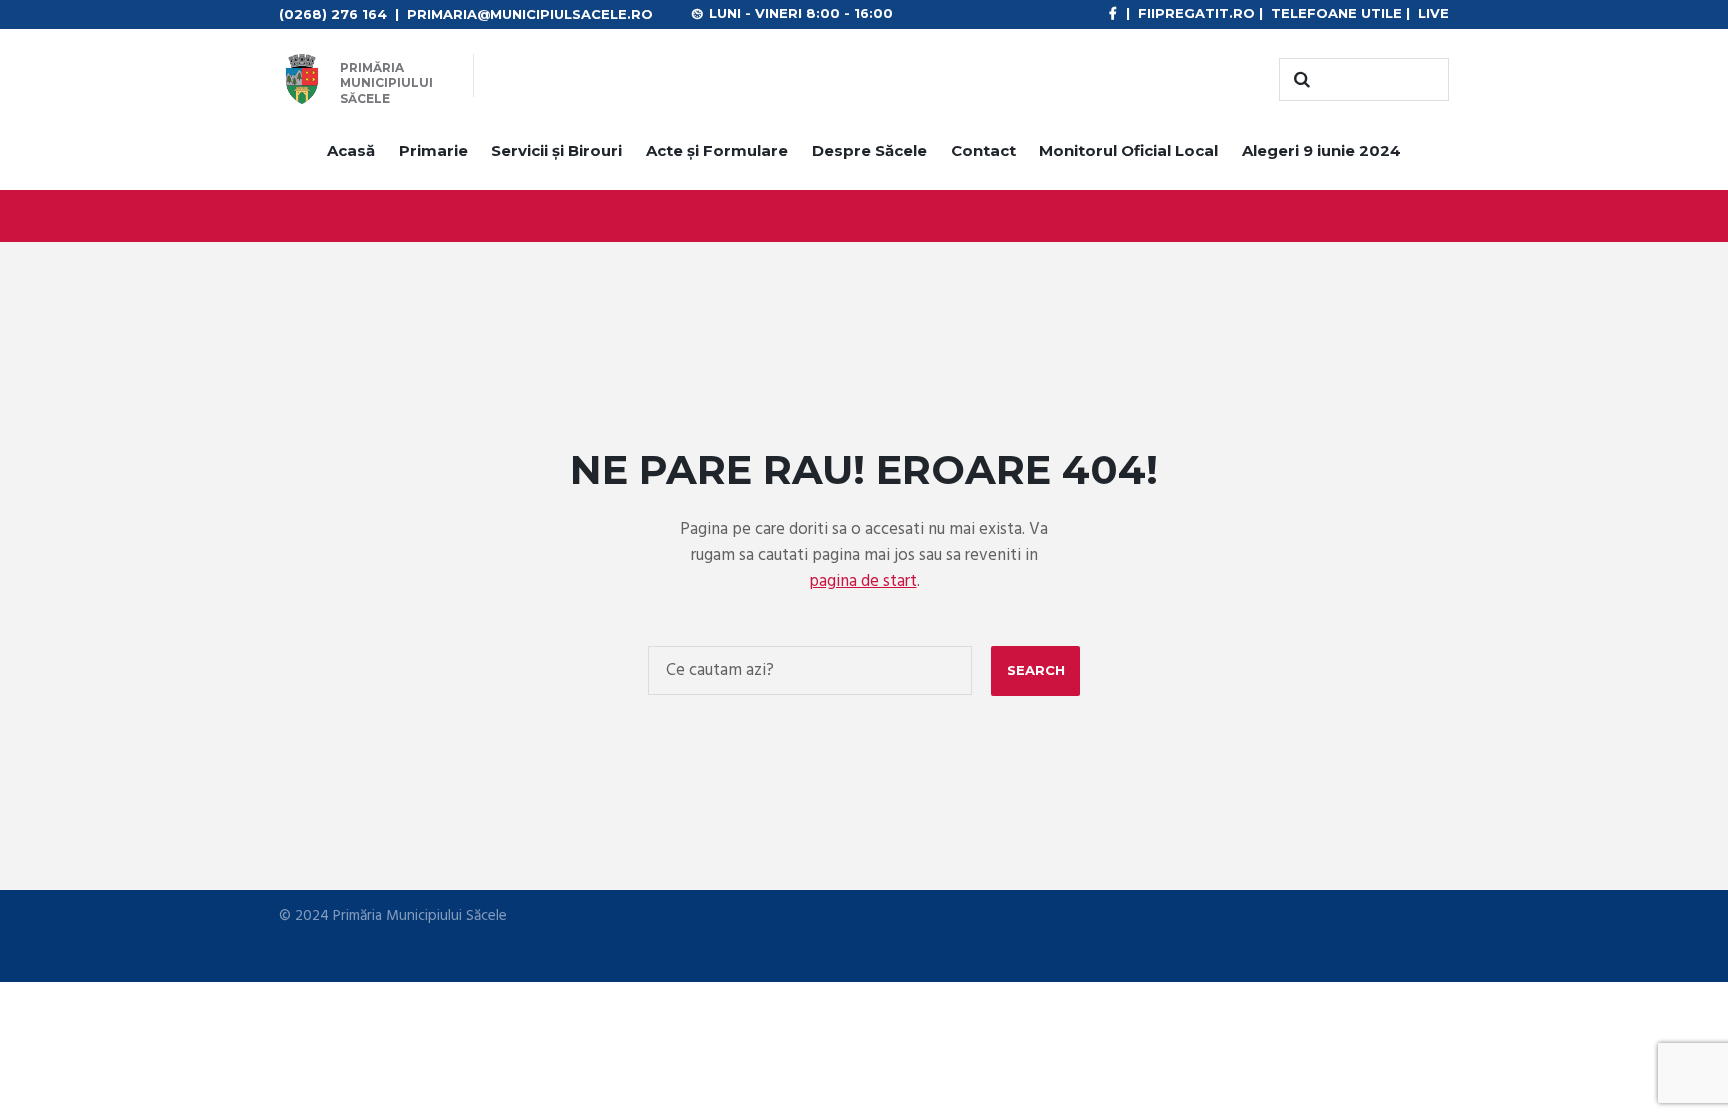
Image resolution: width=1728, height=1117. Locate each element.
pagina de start (863, 581)
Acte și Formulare (717, 150)
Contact (983, 150)
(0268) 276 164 (333, 14)
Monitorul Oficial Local (1128, 150)
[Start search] (1299, 80)
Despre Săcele (869, 150)
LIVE (1433, 13)
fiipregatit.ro (1196, 13)
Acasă (351, 150)
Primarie (433, 150)
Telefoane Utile (1336, 13)
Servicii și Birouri (556, 150)
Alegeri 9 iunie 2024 (1321, 150)
